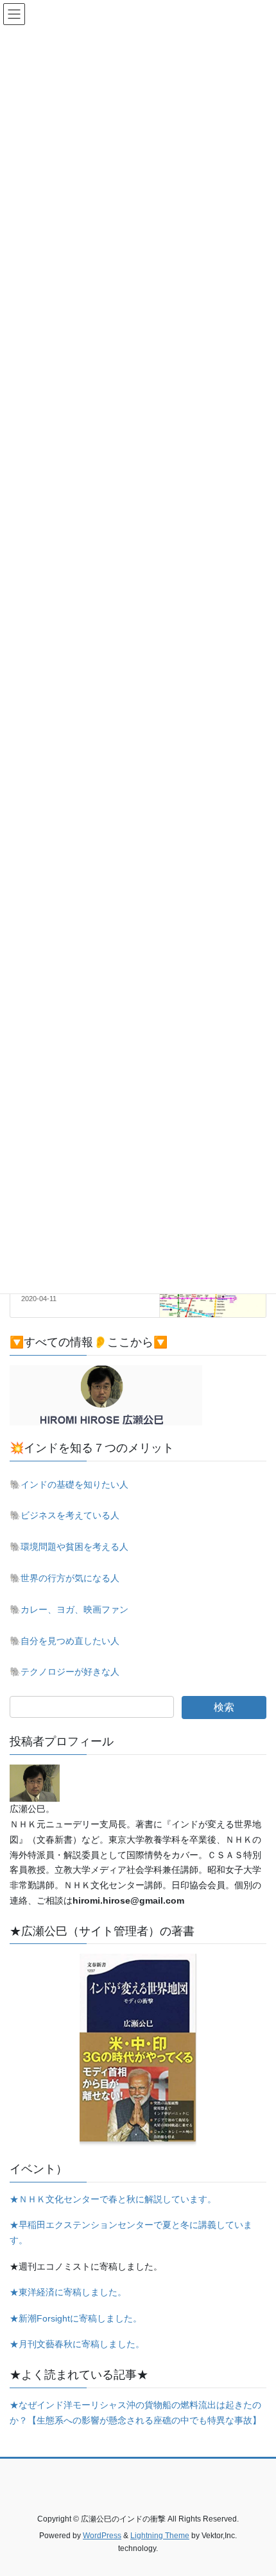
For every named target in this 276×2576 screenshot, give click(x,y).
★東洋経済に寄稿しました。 (68, 2292)
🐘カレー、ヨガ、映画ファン (69, 1609)
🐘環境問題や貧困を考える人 (69, 1547)
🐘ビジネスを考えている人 (65, 1515)
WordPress (102, 2536)
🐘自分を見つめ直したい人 (65, 1641)
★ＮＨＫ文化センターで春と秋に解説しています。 (113, 2199)
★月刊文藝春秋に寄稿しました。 (77, 2344)
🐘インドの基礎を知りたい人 (69, 1484)
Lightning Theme (160, 2536)
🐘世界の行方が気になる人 (65, 1578)
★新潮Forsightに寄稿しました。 (76, 2318)
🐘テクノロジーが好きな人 (65, 1672)
